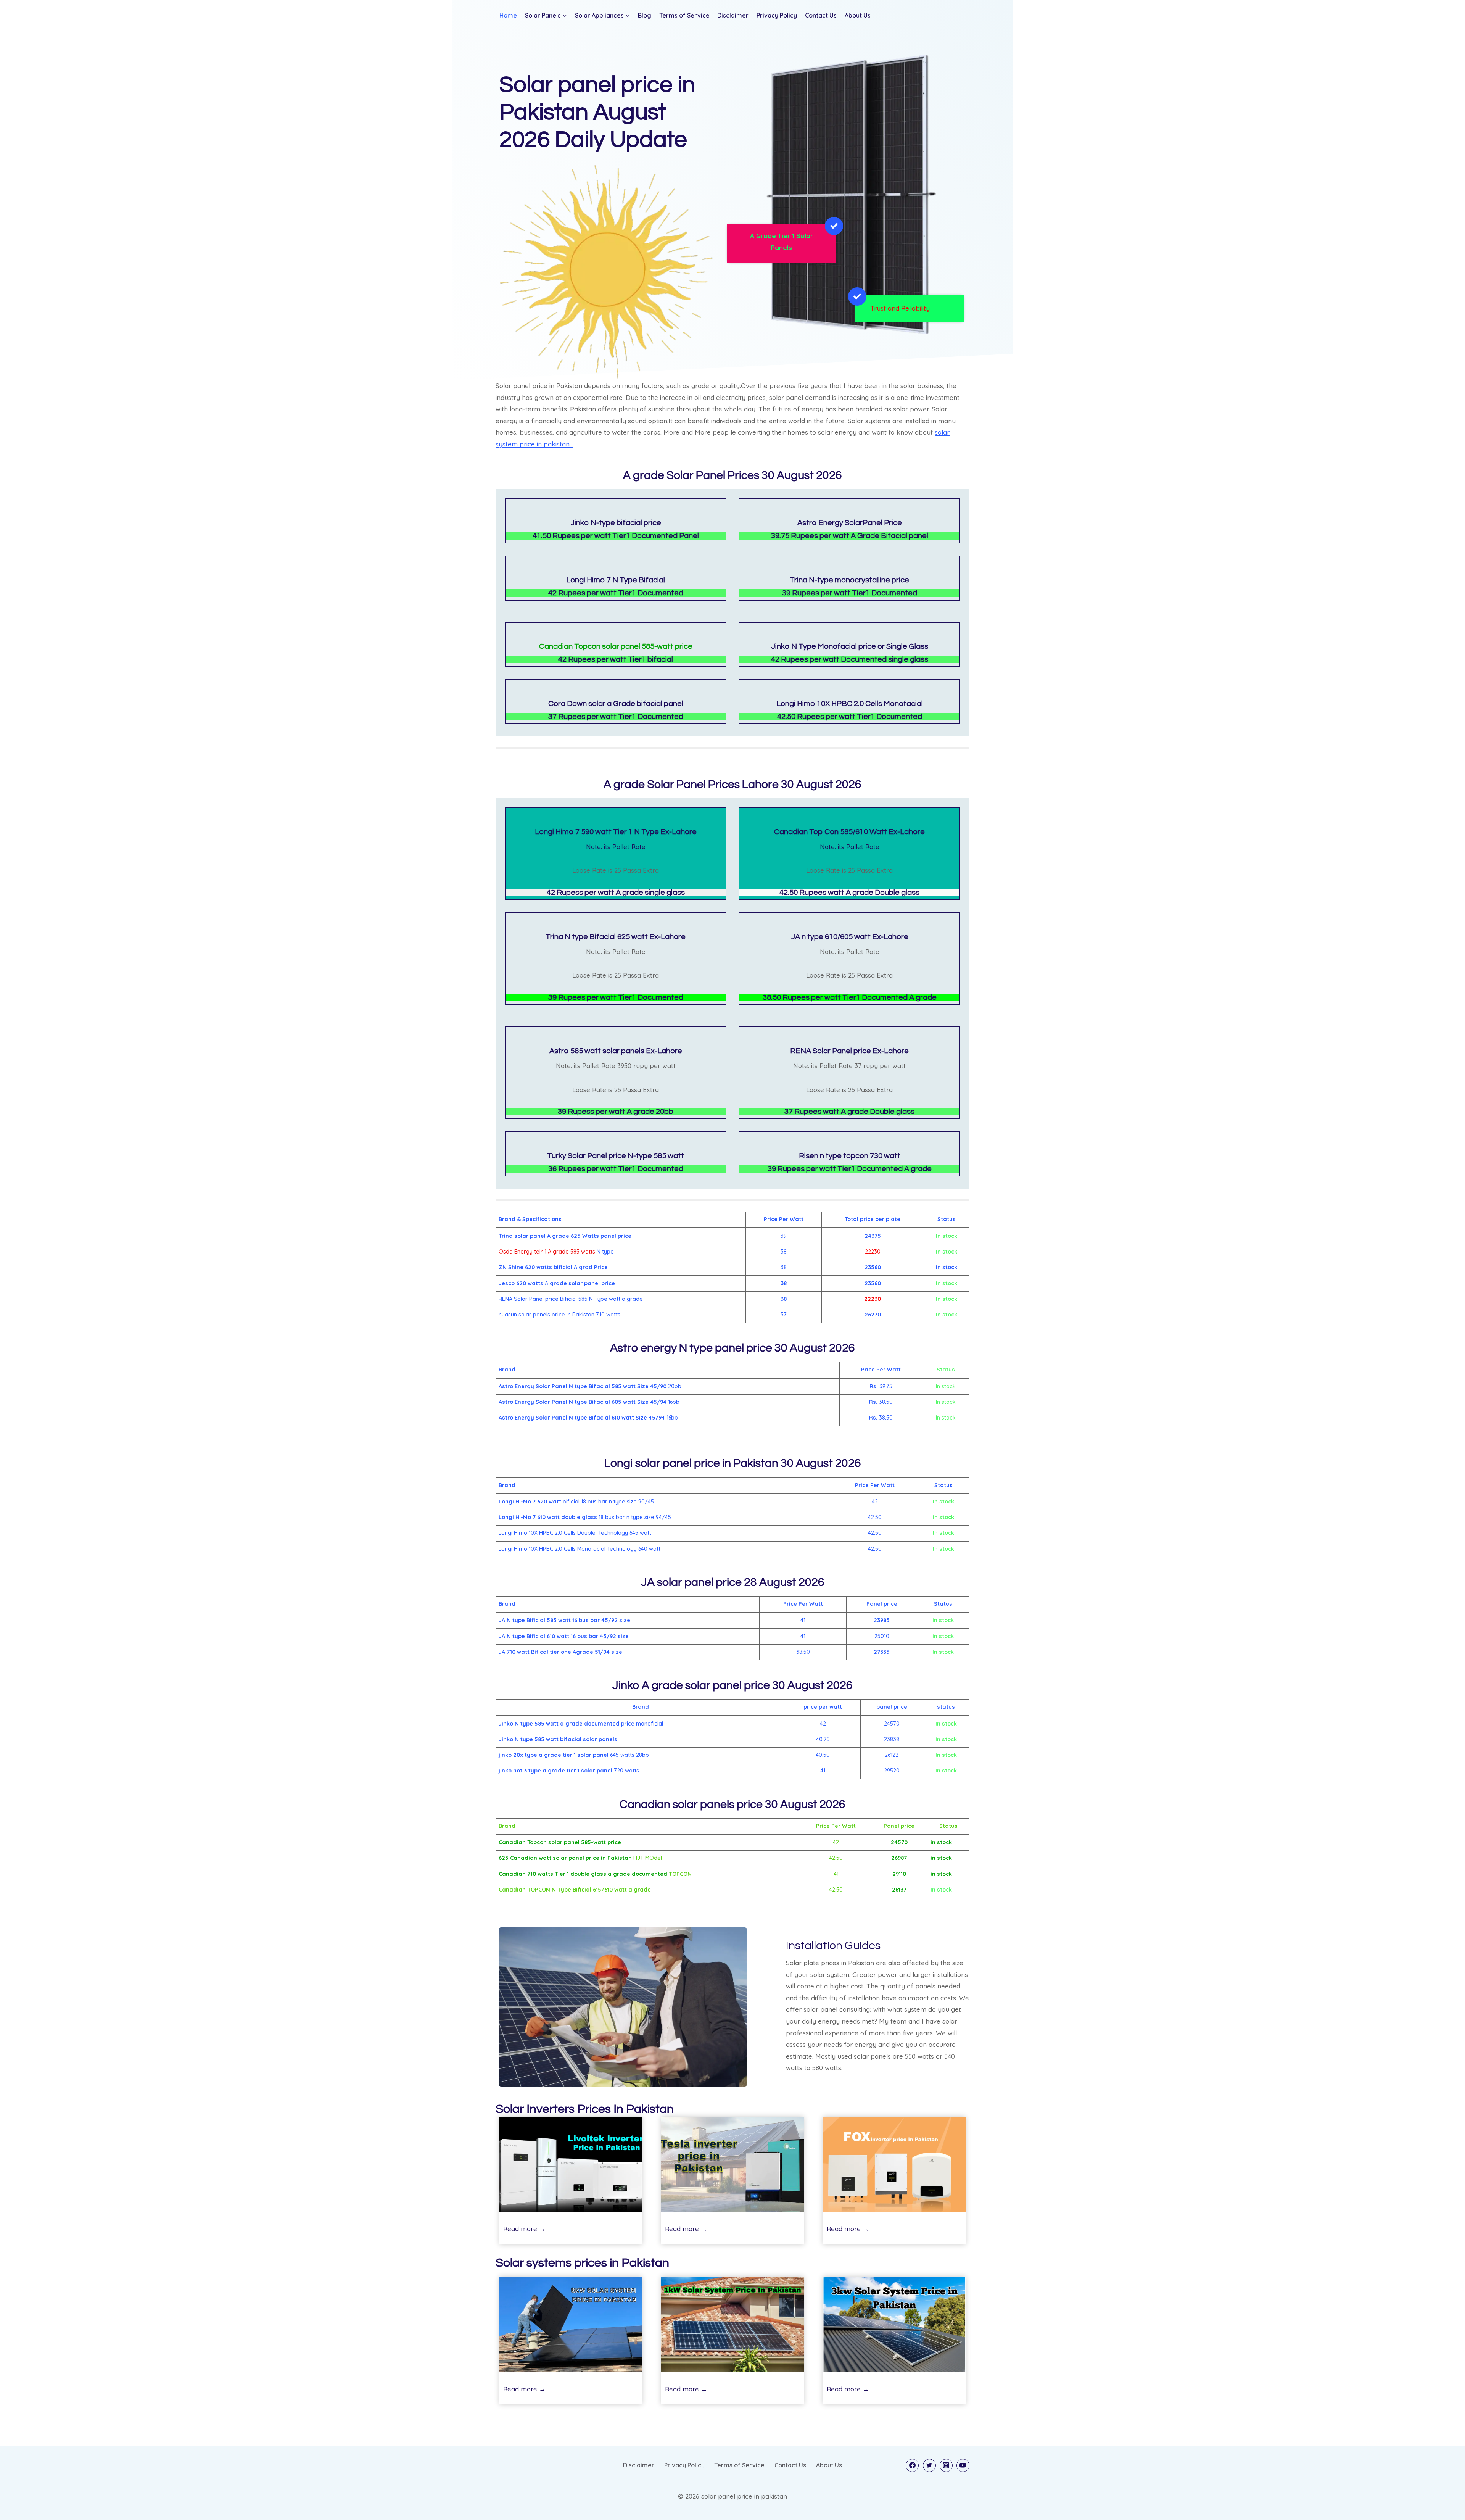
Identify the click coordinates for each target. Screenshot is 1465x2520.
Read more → (524, 2230)
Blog (645, 15)
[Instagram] (946, 2465)
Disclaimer (733, 15)
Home (508, 15)
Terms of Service (684, 15)
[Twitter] (929, 2465)
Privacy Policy (777, 15)
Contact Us (821, 15)
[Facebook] (912, 2465)
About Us (858, 15)
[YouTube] (963, 2465)
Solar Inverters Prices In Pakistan (585, 2109)
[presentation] (571, 2164)
